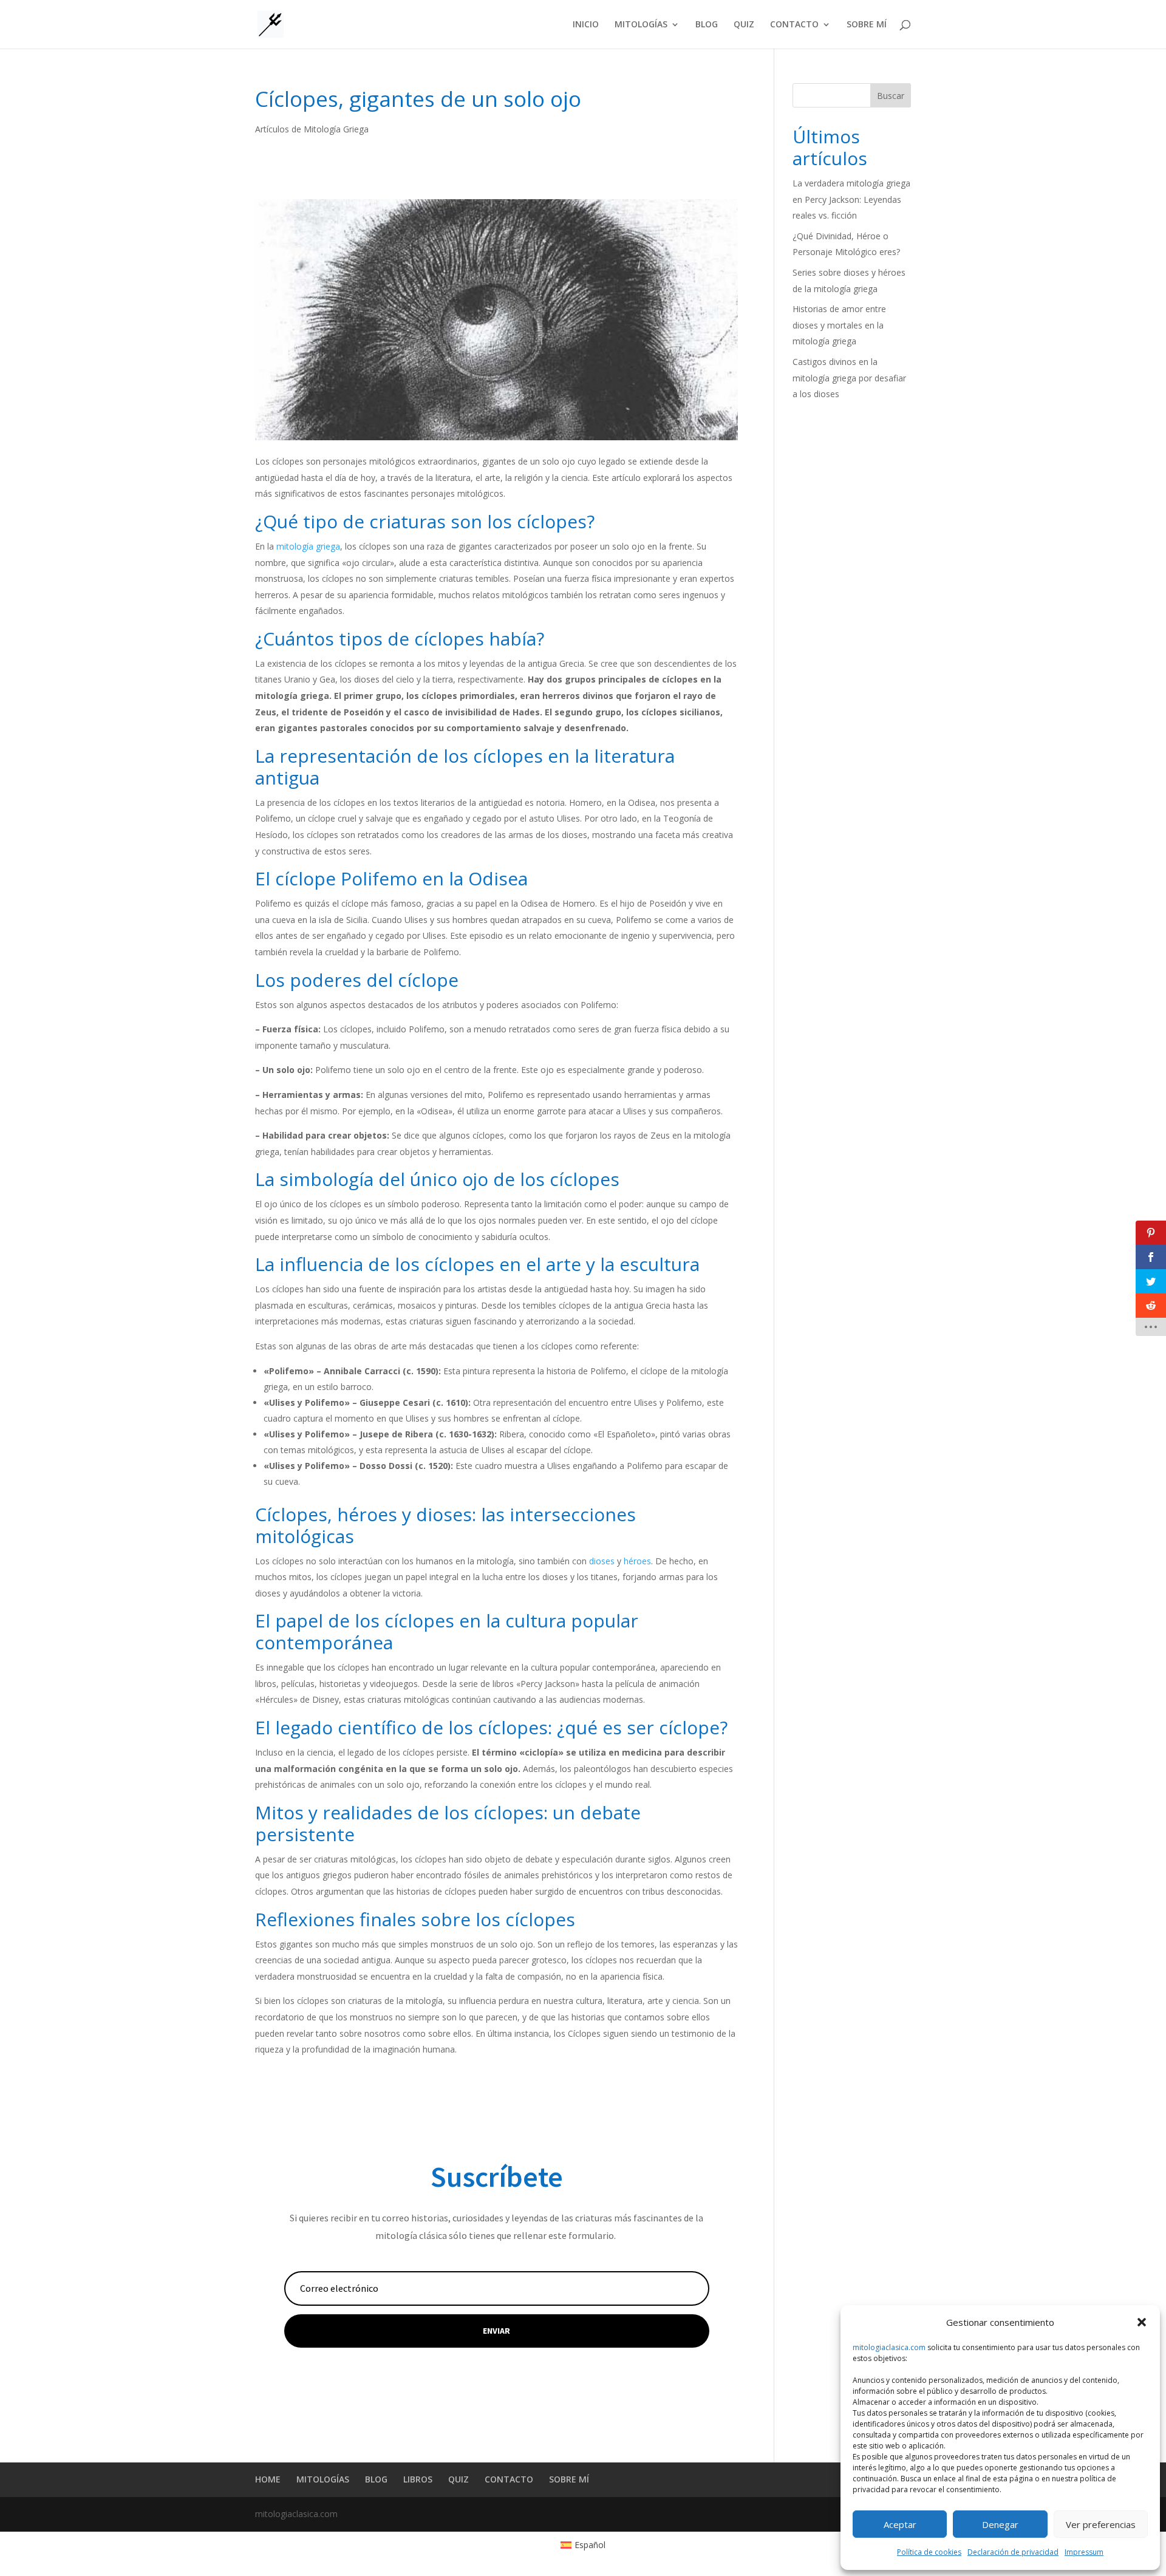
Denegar (1000, 2524)
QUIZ (744, 25)
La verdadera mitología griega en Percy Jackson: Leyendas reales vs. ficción (851, 199)
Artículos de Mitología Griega (312, 129)
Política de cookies (929, 2552)
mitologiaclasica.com (889, 2347)
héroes (637, 1561)
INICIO (586, 25)
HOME (268, 2479)
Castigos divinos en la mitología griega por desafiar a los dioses (849, 378)
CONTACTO (794, 25)
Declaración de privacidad (1013, 2552)
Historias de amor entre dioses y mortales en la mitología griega (839, 325)
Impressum (1084, 2552)
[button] (1142, 2322)
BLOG (707, 25)
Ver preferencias (1101, 2524)
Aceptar (900, 2524)
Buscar (891, 96)
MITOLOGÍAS (641, 25)
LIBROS (418, 2479)
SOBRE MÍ (867, 25)
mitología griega (308, 546)
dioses (602, 1561)
